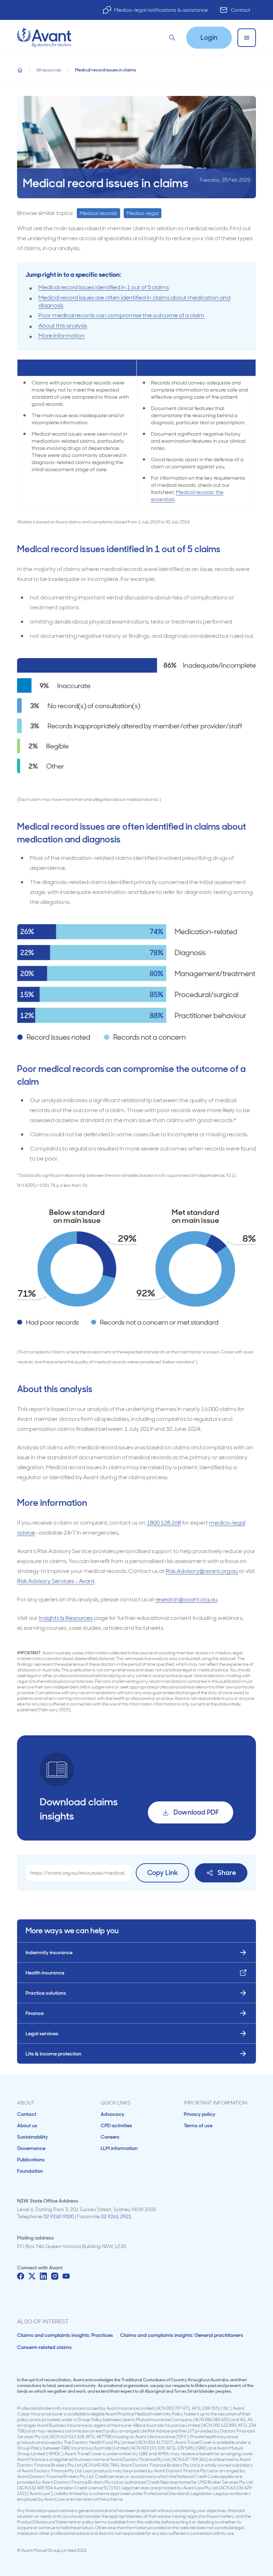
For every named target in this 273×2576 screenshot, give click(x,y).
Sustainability (33, 2137)
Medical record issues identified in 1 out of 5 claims (104, 287)
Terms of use (198, 2125)
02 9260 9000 (59, 2216)
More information (61, 336)
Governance (31, 2148)
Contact (240, 10)
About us (27, 2125)
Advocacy (113, 2114)
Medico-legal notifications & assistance (161, 10)
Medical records (98, 213)
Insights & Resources (66, 1618)
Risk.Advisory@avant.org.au (202, 1571)
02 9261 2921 (116, 2216)
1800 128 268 (164, 1523)
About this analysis (63, 326)
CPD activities (116, 2125)
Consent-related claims (44, 2347)
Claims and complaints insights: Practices (65, 2335)
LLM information (119, 2148)
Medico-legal (143, 213)
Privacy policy (200, 2114)
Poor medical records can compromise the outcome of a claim (121, 315)
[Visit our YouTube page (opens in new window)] (66, 2276)
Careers (110, 2137)
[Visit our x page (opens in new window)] (32, 2276)
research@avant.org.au (186, 1599)
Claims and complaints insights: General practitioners (182, 2335)
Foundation (30, 2171)
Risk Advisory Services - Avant (56, 1581)
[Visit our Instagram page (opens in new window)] (55, 2276)
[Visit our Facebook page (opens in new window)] (21, 2276)
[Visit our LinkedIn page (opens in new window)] (43, 2276)
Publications (31, 2160)
